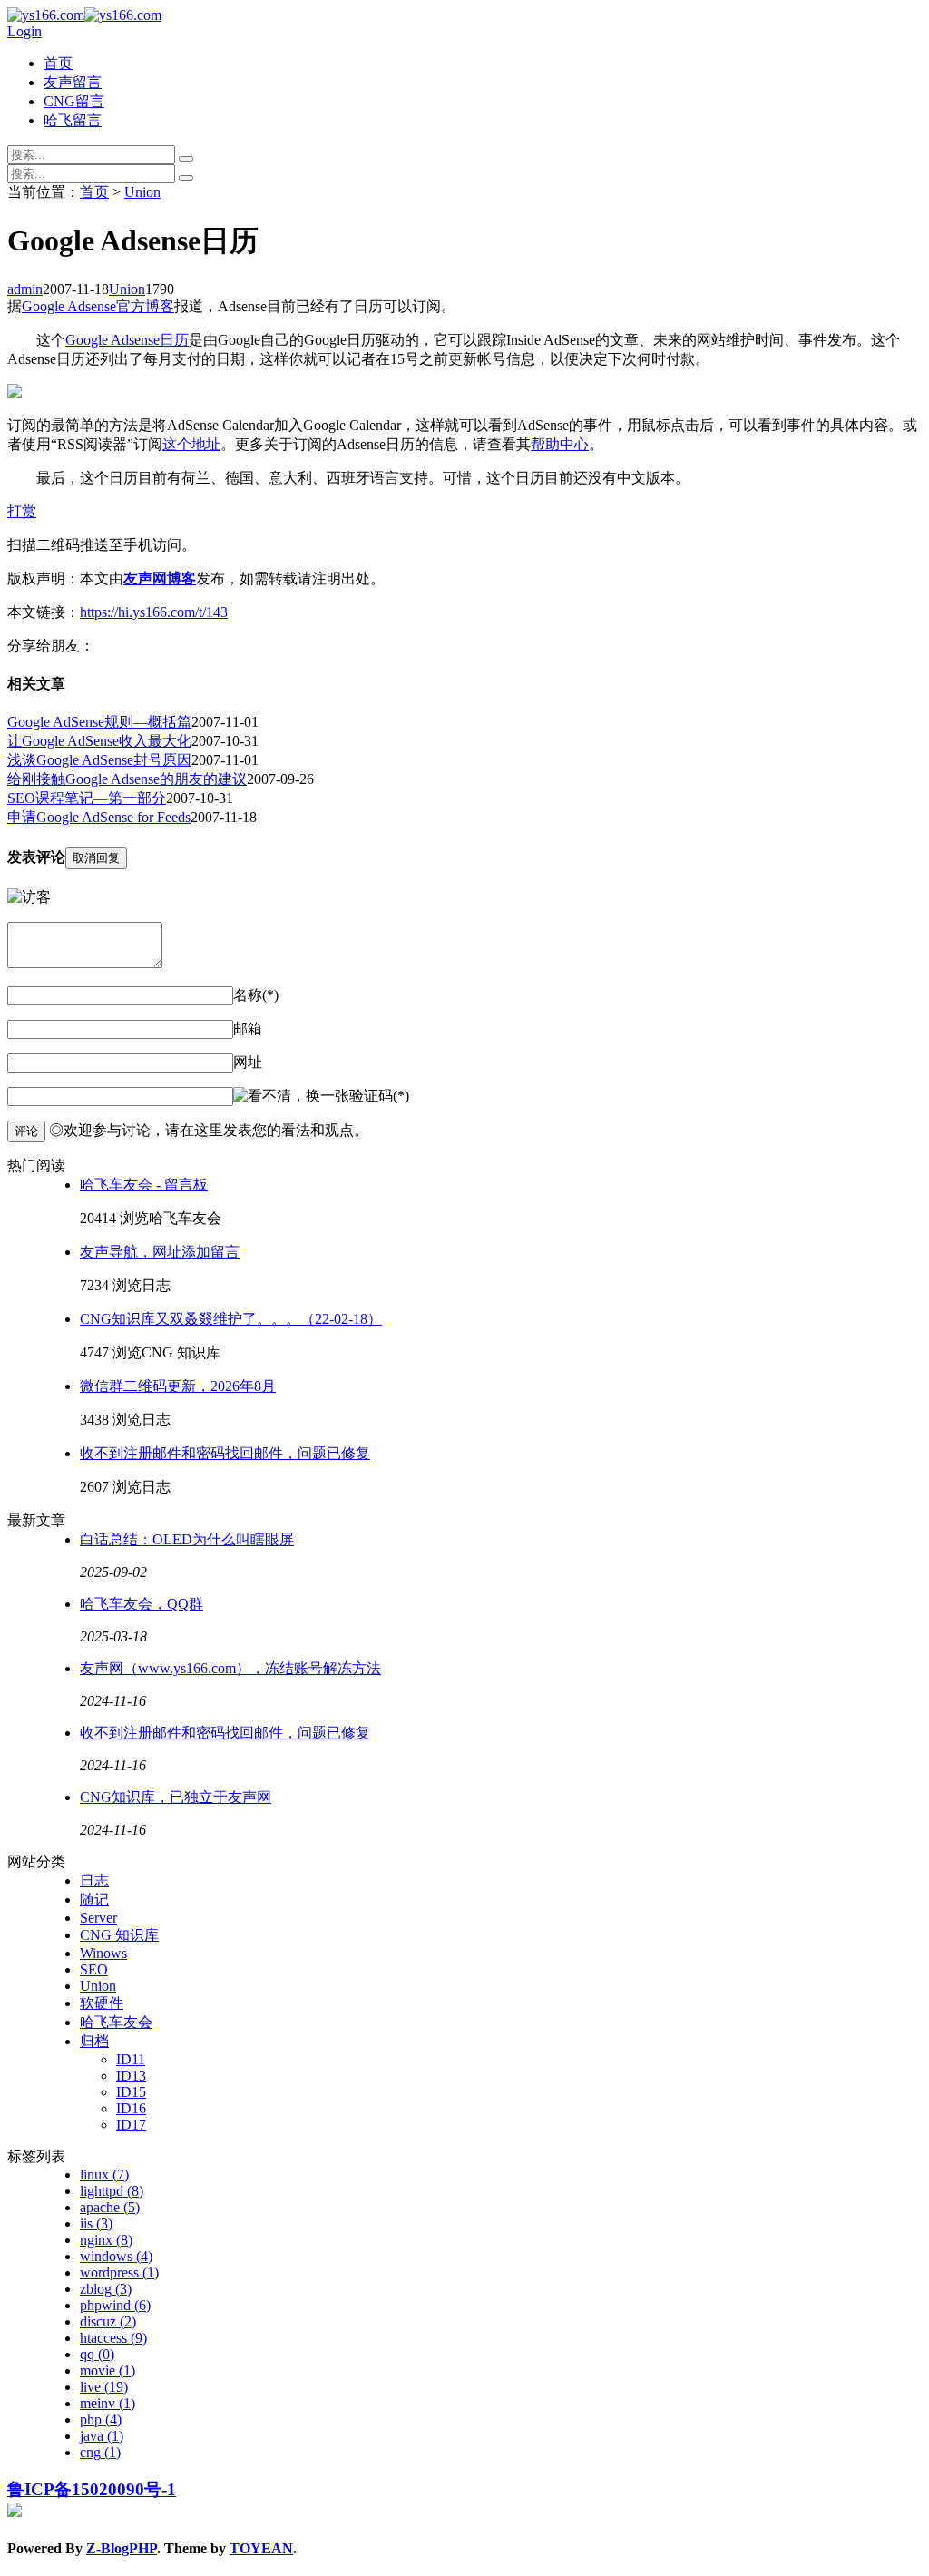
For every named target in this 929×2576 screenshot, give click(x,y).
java (102, 2436)
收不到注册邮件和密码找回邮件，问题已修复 (225, 1453)
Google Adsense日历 (127, 340)
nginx (106, 2240)
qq (97, 2354)
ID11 (131, 2059)
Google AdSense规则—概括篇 (99, 722)
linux (104, 2174)
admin (25, 289)
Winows (103, 1953)
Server (98, 1918)
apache (110, 2207)
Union (142, 192)
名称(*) (256, 995)
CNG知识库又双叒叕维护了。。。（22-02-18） (231, 1319)
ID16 (131, 2108)
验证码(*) (379, 1096)
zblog (106, 2289)
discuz (108, 2321)
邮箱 (248, 1028)
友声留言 (73, 82)
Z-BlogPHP (122, 2548)
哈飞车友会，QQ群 (142, 1604)
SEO (94, 1969)
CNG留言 (74, 101)
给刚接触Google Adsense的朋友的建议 (127, 779)
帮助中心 (560, 444)
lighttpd (112, 2191)
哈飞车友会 (116, 2022)
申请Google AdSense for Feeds (99, 817)
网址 (248, 1062)
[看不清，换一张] (291, 1097)
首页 (58, 63)
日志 (94, 1881)
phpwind (115, 2305)
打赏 (22, 511)
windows (116, 2256)
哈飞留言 (73, 120)
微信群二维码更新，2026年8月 (178, 1386)
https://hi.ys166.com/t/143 (154, 612)
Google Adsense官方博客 (98, 306)
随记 (94, 1900)
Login (24, 31)
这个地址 (191, 444)
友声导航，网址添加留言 (160, 1252)
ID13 (131, 2076)
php (101, 2419)
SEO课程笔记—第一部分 (87, 798)
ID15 (131, 2092)
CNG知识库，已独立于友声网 (176, 1797)
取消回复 (96, 858)
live (104, 2387)
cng (100, 2452)
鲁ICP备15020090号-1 (92, 2489)
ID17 (131, 2125)
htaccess (113, 2338)
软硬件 (102, 2003)
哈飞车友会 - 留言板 (144, 1185)
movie (108, 2370)
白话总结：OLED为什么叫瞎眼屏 (187, 1539)
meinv (108, 2403)
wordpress (119, 2272)
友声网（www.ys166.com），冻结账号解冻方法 (230, 1668)
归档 (94, 2041)
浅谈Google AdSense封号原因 (99, 760)
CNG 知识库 (119, 1935)
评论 (26, 1131)
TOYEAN (261, 2548)
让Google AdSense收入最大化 (99, 741)
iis (96, 2223)
